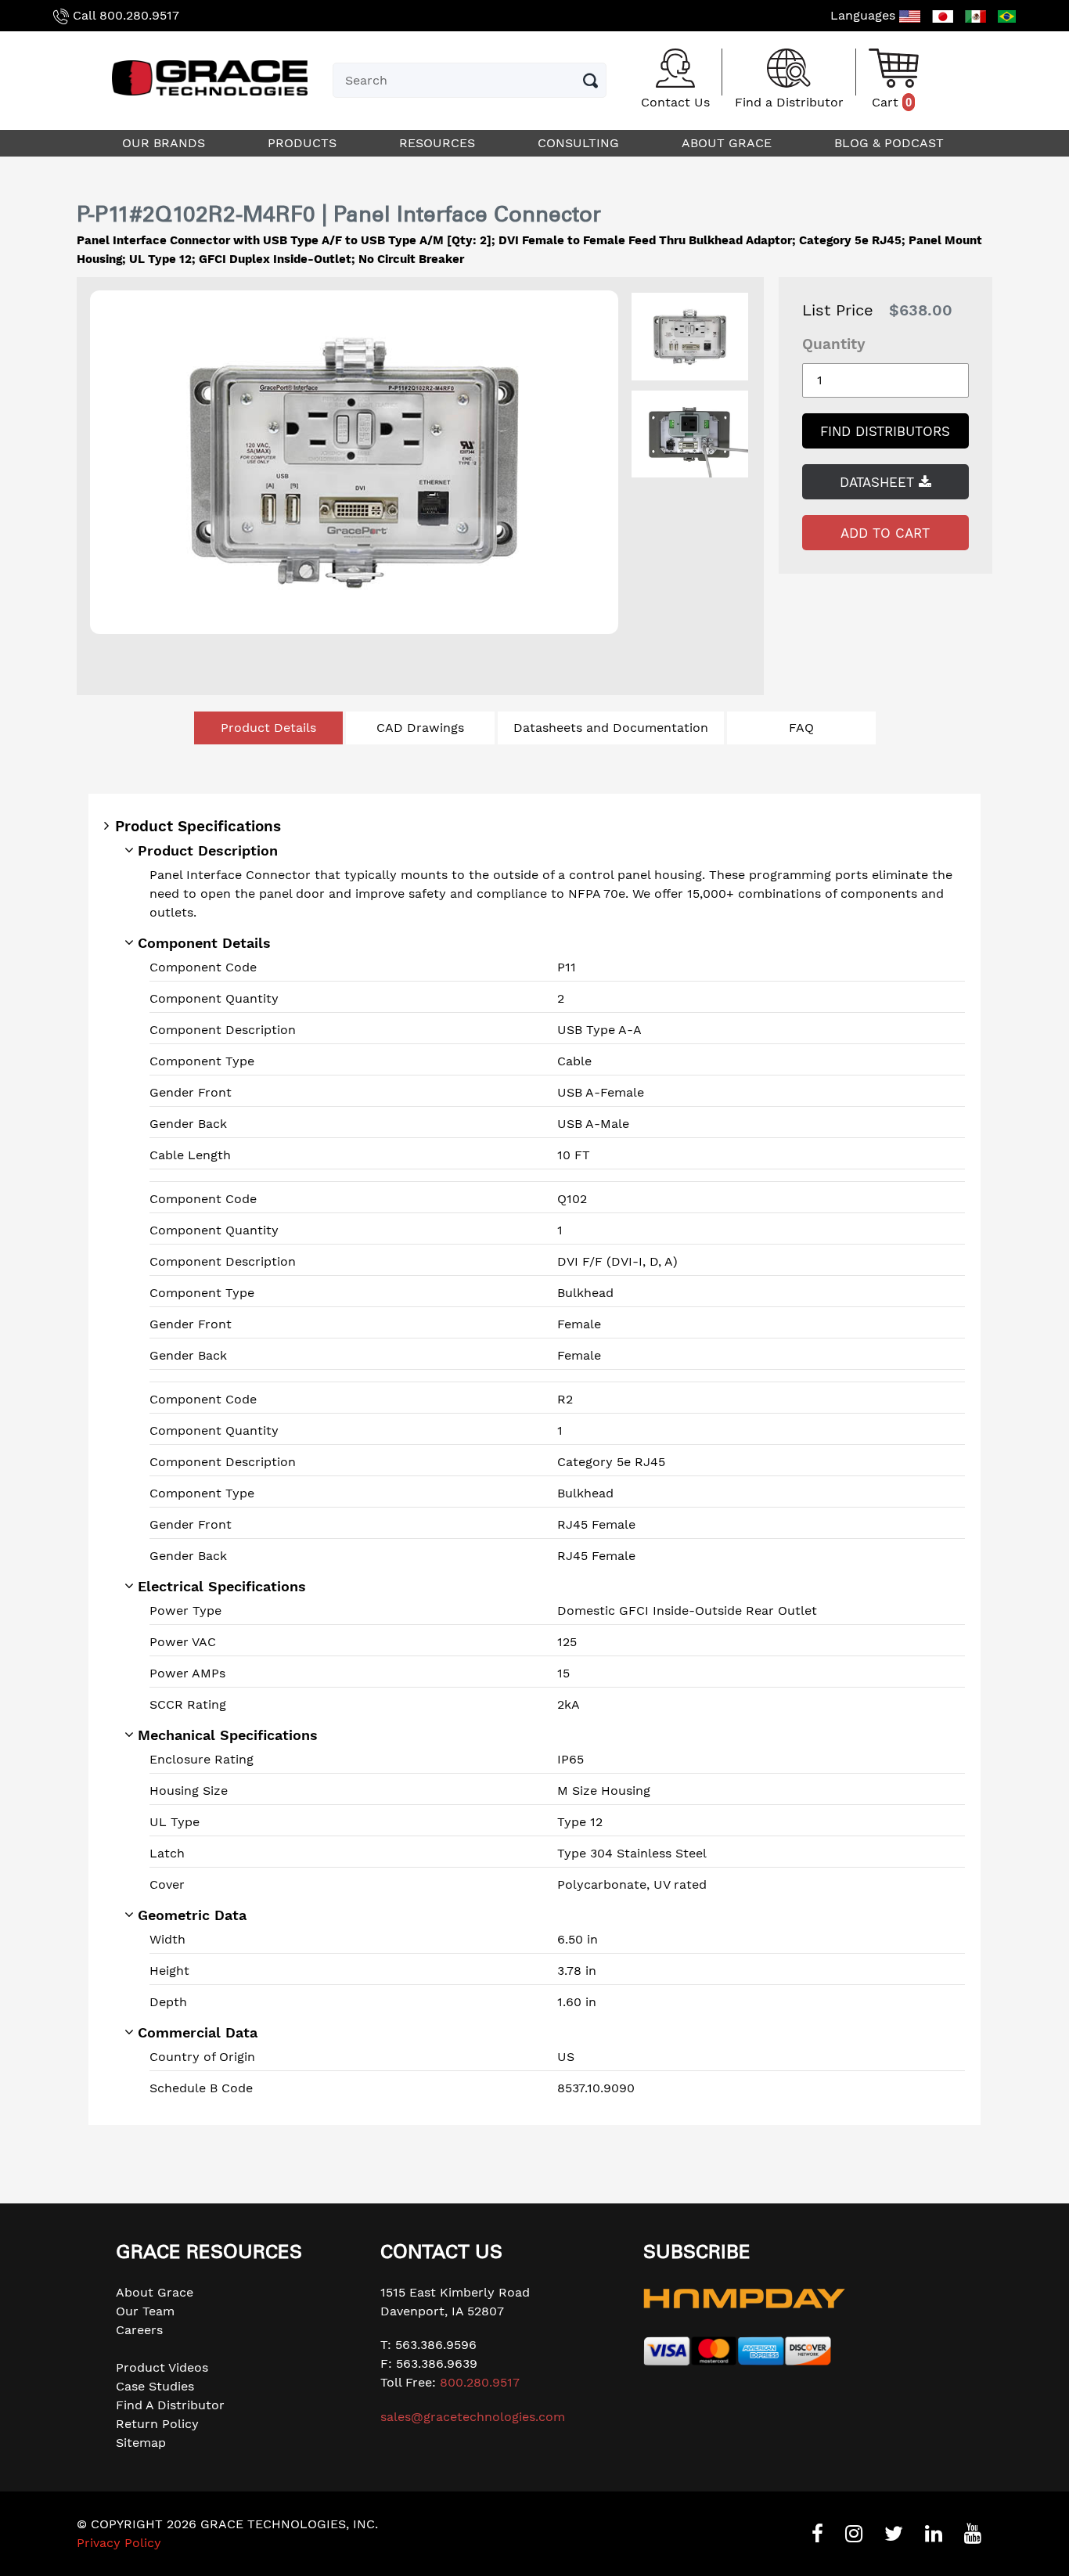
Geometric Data (192, 1915)
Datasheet (879, 482)
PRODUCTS (304, 143)
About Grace (155, 2292)
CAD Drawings (420, 728)
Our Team (145, 2311)
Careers (139, 2330)
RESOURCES (439, 143)
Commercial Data (198, 2032)
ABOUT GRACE (729, 143)
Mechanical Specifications (228, 1735)
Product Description (208, 850)
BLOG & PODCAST (891, 143)
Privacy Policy (119, 2543)
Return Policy (157, 2424)
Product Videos (162, 2367)
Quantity (834, 344)
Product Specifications (198, 826)
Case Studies (155, 2386)
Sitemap (141, 2443)
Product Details (268, 728)
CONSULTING (580, 143)
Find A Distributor (170, 2405)
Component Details (204, 943)
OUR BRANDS (166, 143)
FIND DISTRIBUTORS (885, 431)
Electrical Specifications (222, 1586)
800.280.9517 (139, 15)
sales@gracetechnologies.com (473, 2417)
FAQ (801, 728)
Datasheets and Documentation (611, 728)
